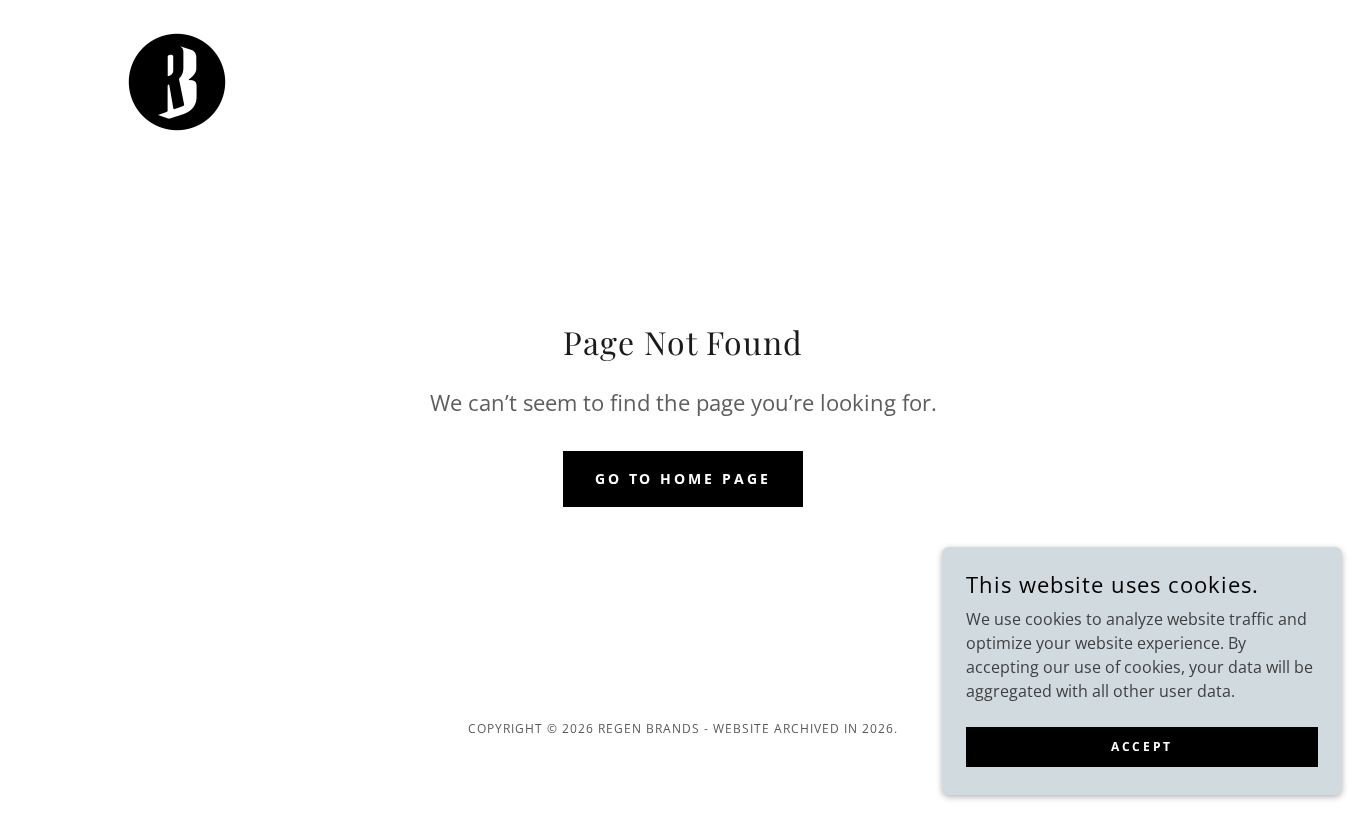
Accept (1141, 746)
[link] (177, 80)
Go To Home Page (683, 478)
